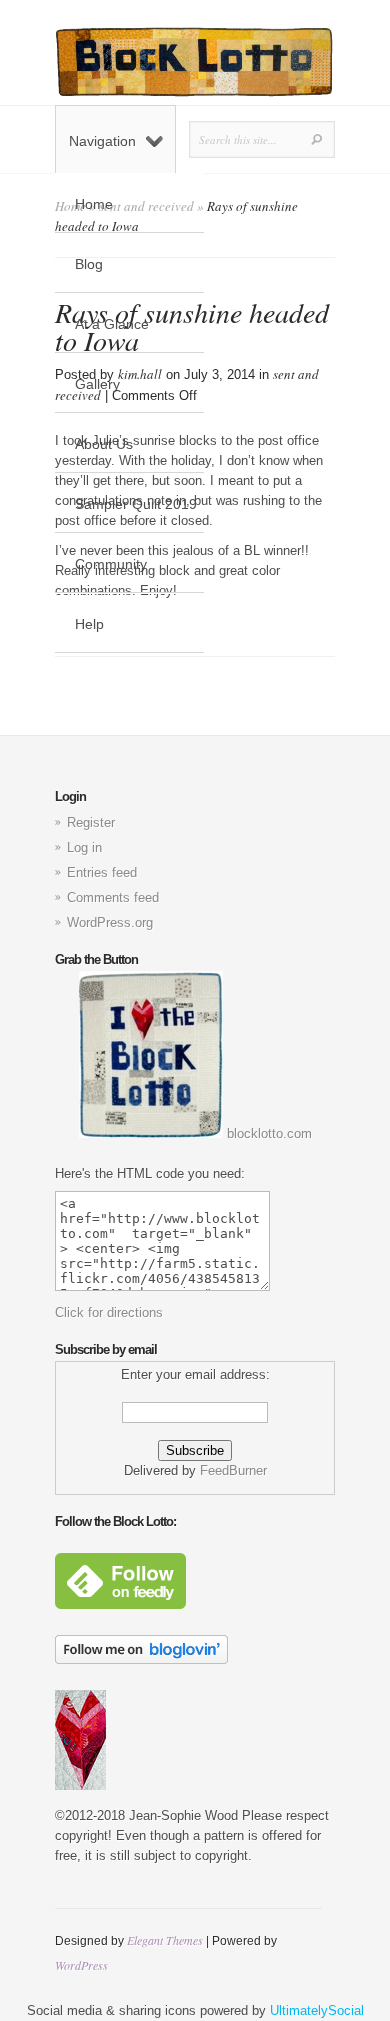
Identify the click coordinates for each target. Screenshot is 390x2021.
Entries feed (102, 872)
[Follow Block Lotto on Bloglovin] (141, 1659)
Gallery (97, 384)
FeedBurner (233, 1470)
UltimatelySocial (317, 2010)
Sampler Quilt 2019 (136, 504)
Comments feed (113, 897)
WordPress (81, 1965)
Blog (89, 264)
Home (94, 204)
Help (89, 624)
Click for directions (109, 1312)
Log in (84, 847)
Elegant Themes (165, 1940)
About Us (104, 444)
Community (111, 564)
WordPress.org (110, 922)
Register (91, 822)
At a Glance (112, 324)
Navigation (102, 141)
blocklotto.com (267, 1133)
